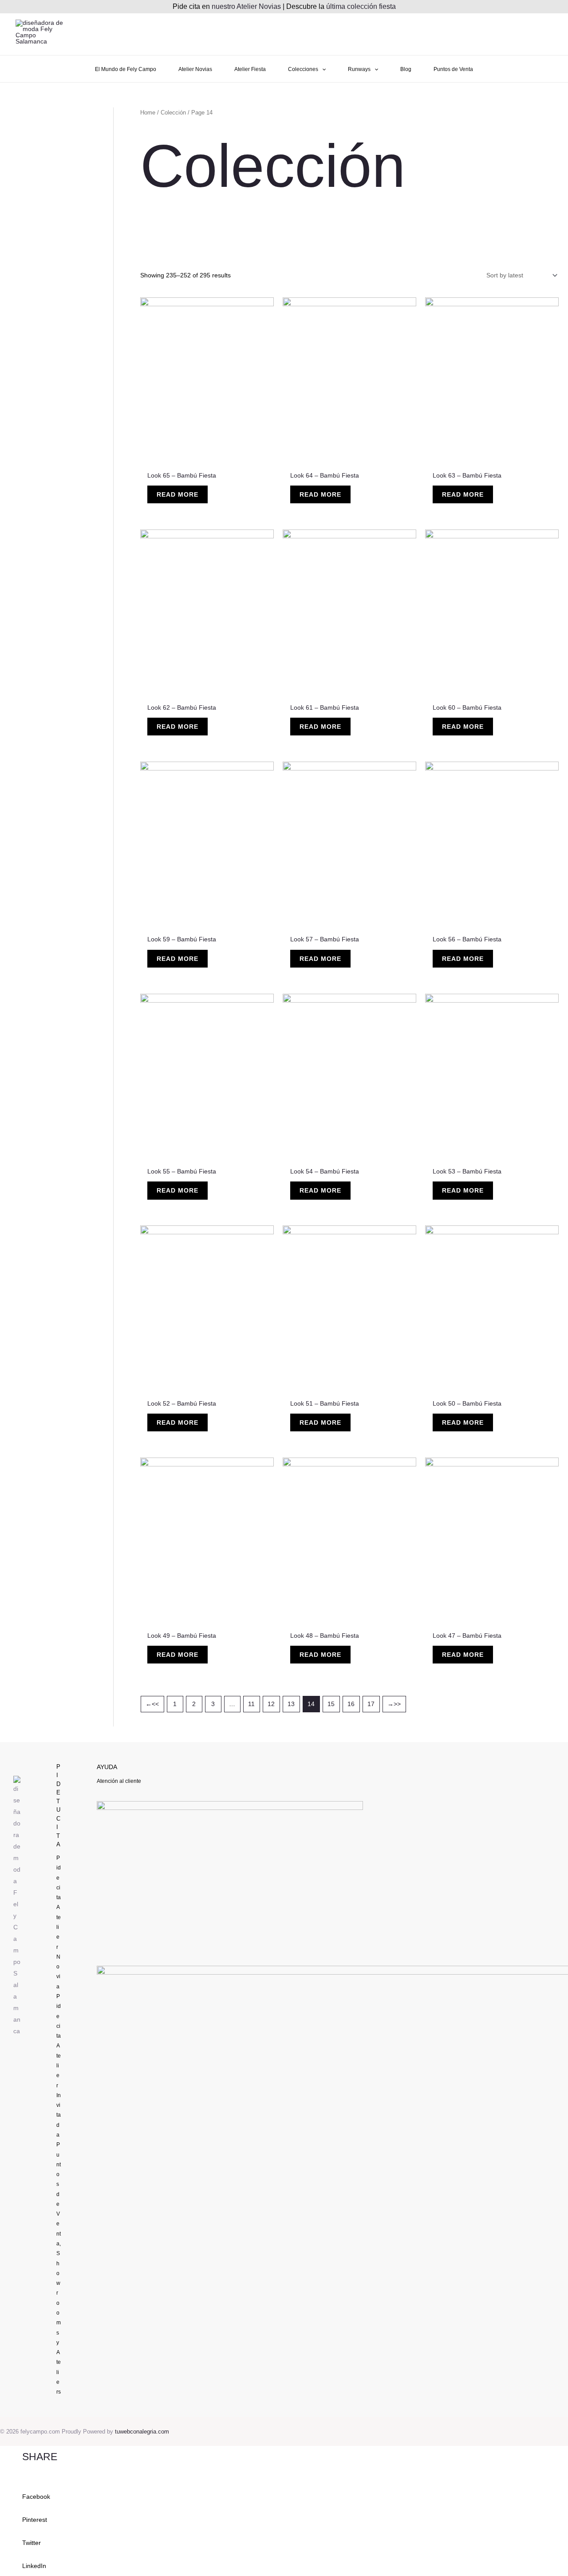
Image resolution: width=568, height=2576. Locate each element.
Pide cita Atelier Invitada (59, 2066)
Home (148, 113)
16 (351, 1704)
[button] (284, 2491)
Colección (173, 113)
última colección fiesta (361, 6)
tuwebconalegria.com (142, 2432)
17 (371, 1704)
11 (251, 1704)
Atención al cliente (119, 1781)
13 (291, 1704)
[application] (322, 69)
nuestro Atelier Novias (246, 6)
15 (331, 1704)
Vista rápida (207, 458)
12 (271, 1704)
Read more (177, 494)
